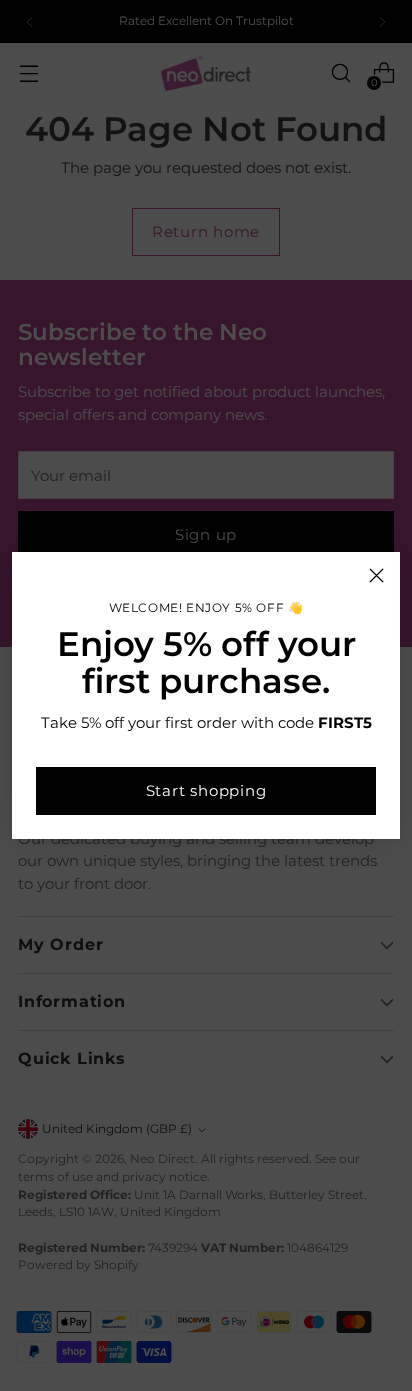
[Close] (376, 575)
